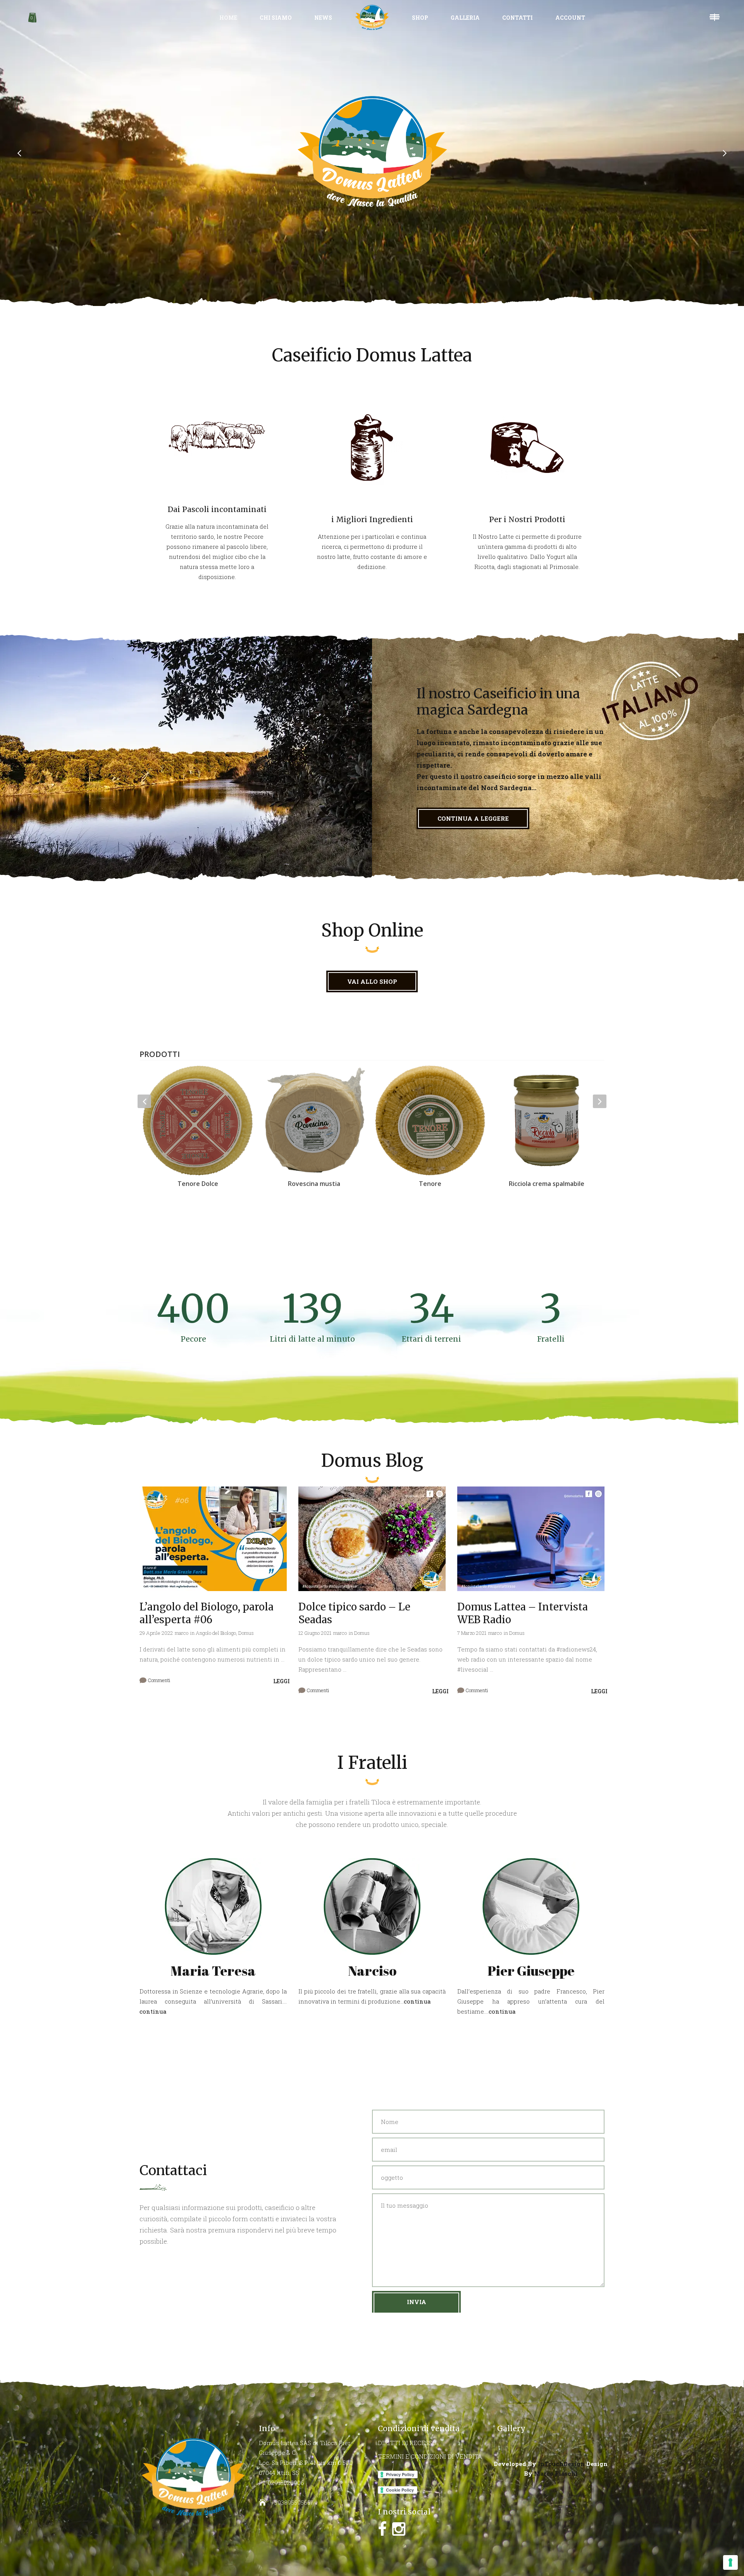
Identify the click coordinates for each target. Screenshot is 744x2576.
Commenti (158, 1680)
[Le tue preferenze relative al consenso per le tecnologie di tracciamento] (730, 2562)
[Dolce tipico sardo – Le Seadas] (372, 1539)
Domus (246, 1633)
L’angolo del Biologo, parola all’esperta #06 (207, 1613)
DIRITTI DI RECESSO (407, 2443)
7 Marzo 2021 (472, 1633)
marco (182, 1633)
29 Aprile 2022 (156, 1633)
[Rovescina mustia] (198, 1120)
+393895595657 (292, 2502)
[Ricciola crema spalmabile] (430, 1120)
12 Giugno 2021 (315, 1633)
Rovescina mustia (198, 1184)
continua (153, 2011)
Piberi (547, 1184)
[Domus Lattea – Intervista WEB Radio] (531, 1539)
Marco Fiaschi (556, 2473)
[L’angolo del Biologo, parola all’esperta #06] (213, 1539)
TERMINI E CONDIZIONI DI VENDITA (430, 2456)
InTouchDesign (561, 2464)
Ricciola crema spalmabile (430, 1184)
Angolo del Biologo (216, 1633)
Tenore (314, 1184)
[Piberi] (546, 1120)
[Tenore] (314, 1120)
